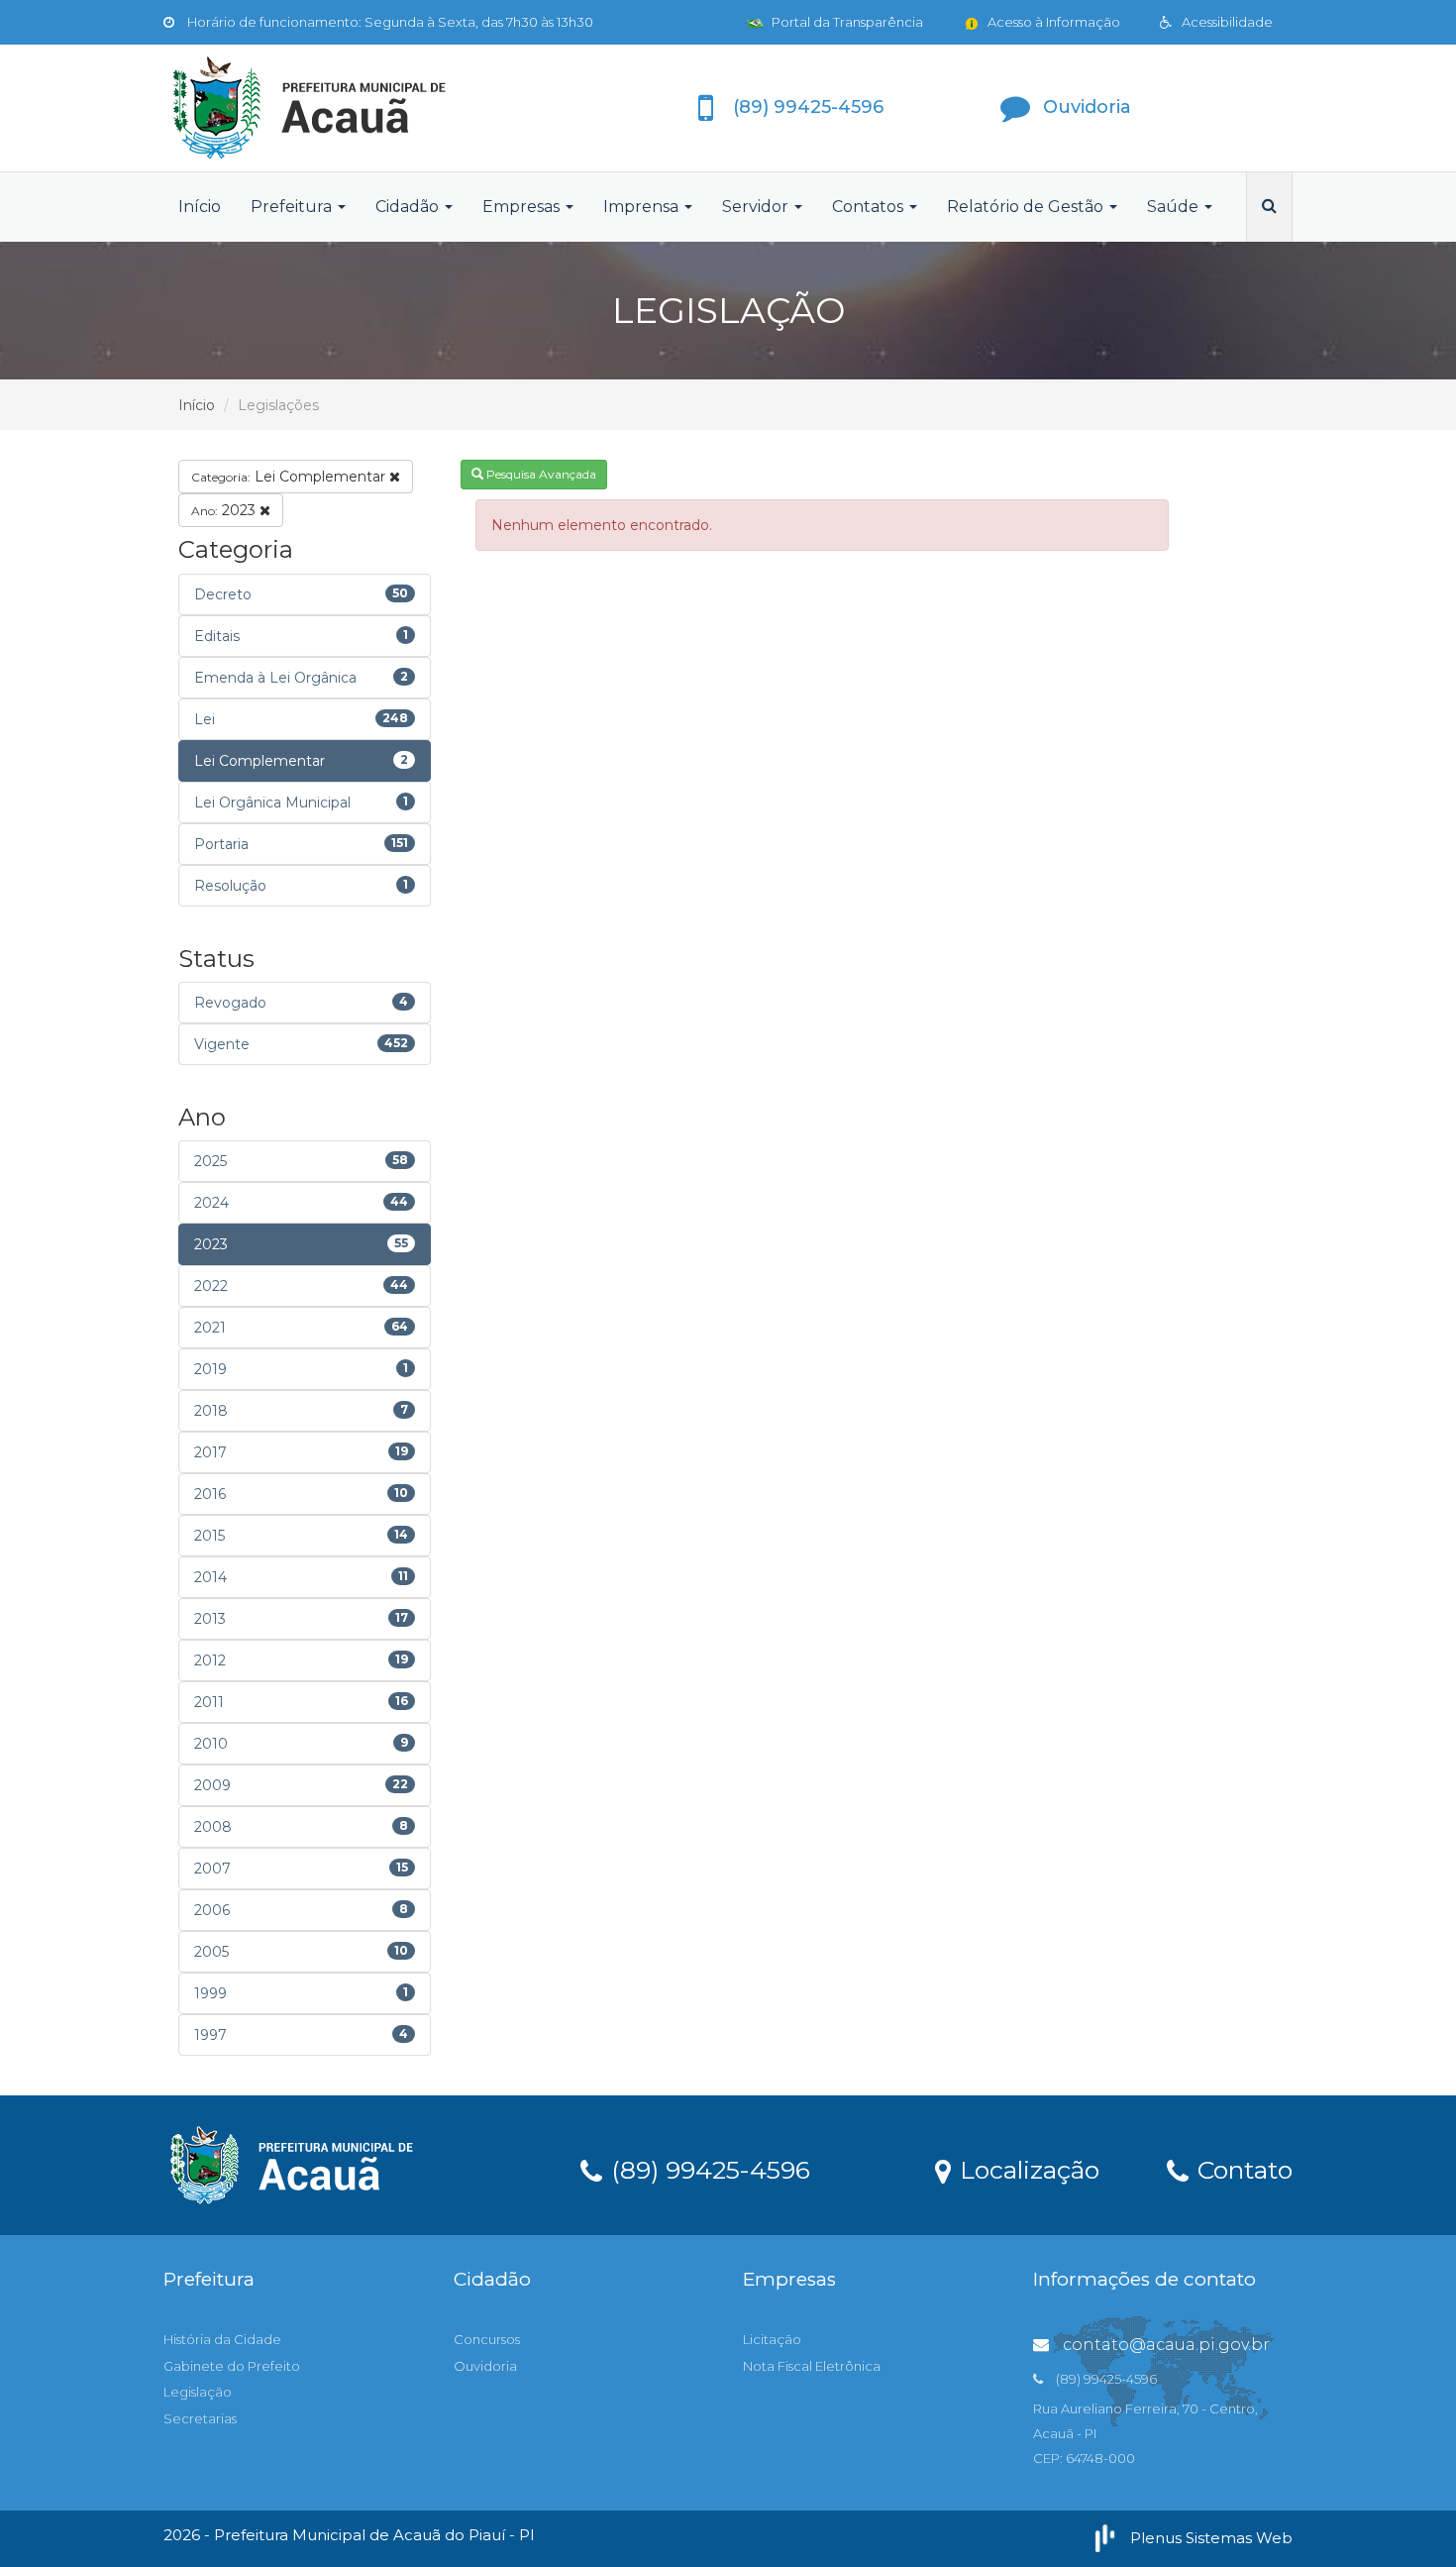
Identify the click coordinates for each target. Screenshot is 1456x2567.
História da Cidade (222, 2339)
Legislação (198, 2392)
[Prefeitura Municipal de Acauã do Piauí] (342, 108)
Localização (1026, 2169)
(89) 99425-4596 (707, 2169)
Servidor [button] (757, 207)
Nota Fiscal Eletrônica (812, 2366)
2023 (225, 510)
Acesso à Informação (1052, 22)
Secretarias (200, 2418)
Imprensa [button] (643, 207)
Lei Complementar (290, 477)
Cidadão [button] (409, 207)
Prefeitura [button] (293, 207)
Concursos (487, 2339)
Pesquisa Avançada (540, 474)
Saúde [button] (1175, 207)
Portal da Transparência (846, 22)
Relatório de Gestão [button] (1027, 207)
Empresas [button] (523, 207)
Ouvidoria (485, 2366)
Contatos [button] (870, 207)
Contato (1242, 2169)
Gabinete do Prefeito (232, 2366)
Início (200, 207)
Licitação (772, 2339)
